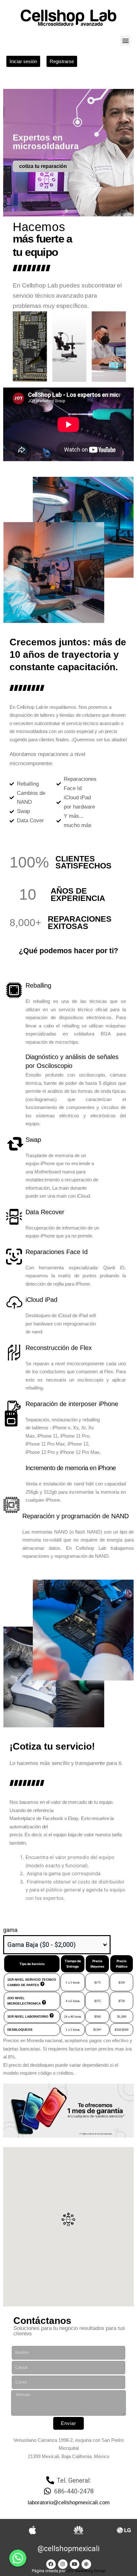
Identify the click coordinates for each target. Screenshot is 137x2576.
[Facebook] (51, 2564)
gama (10, 1930)
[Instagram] (63, 2564)
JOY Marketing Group (86, 2571)
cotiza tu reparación (43, 166)
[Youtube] (75, 2564)
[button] (125, 41)
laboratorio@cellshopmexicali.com (69, 2503)
